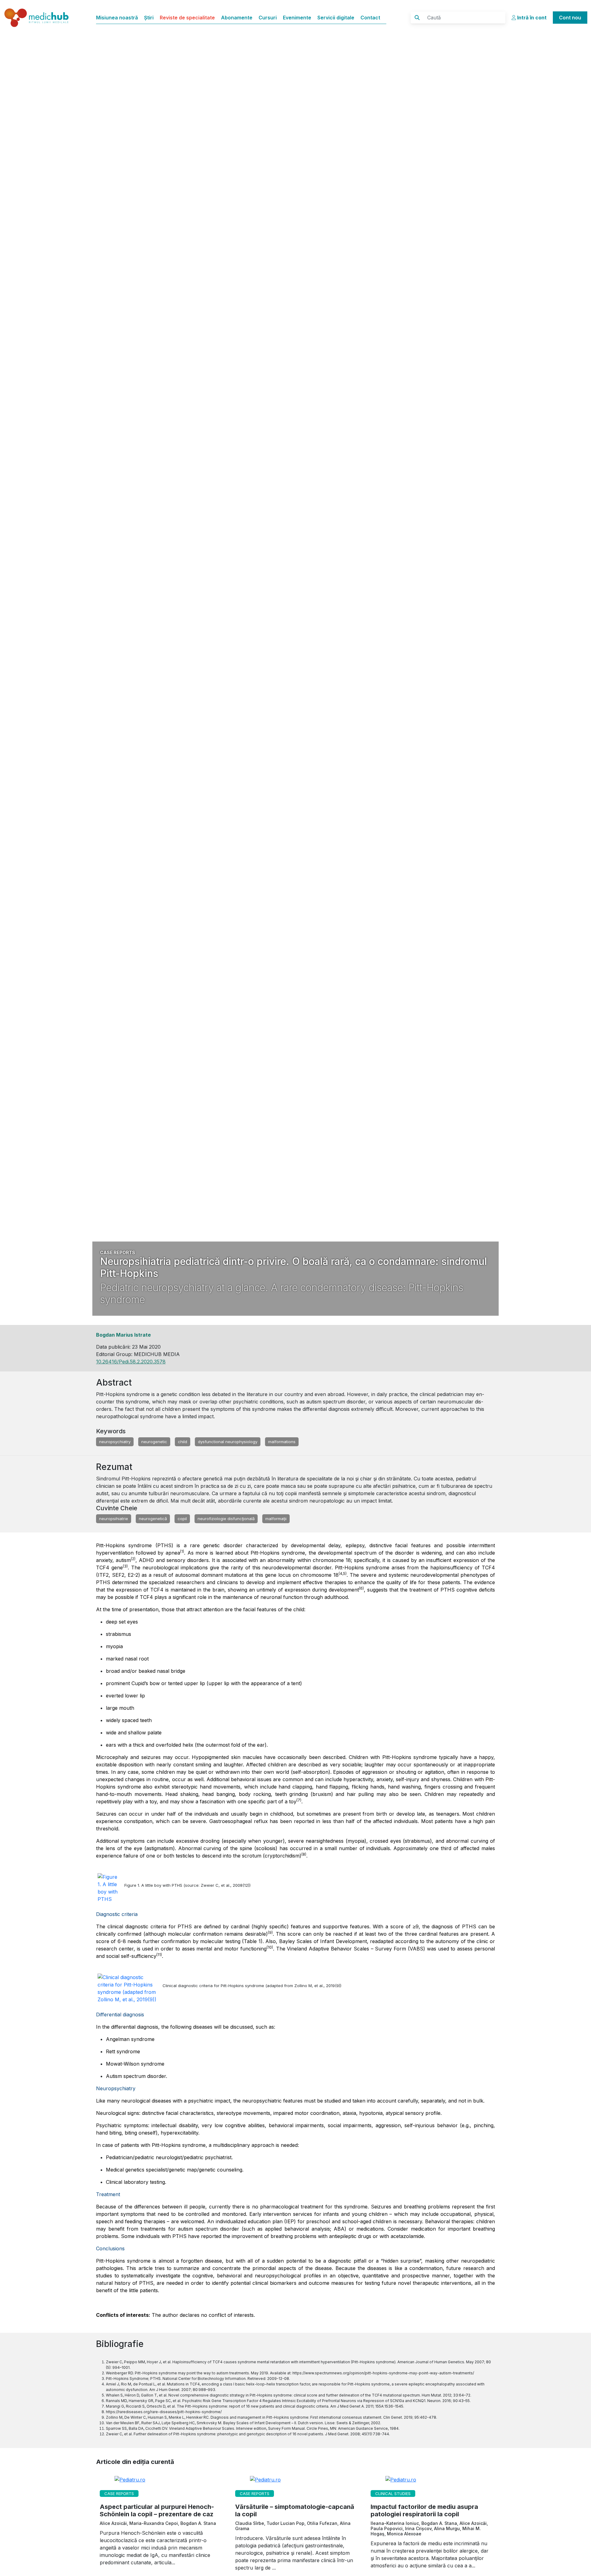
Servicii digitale (336, 18)
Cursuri (268, 18)
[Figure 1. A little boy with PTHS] (111, 1889)
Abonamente (237, 18)
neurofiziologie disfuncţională (226, 1519)
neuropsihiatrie (114, 1519)
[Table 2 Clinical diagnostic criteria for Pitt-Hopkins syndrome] (130, 1989)
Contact (370, 18)
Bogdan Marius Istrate (123, 1335)
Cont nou (570, 18)
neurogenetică (153, 1519)
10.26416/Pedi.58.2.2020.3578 (131, 1362)
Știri (149, 18)
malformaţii (276, 1519)
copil (182, 1519)
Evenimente (297, 18)
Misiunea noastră (117, 18)
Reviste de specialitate (187, 18)
